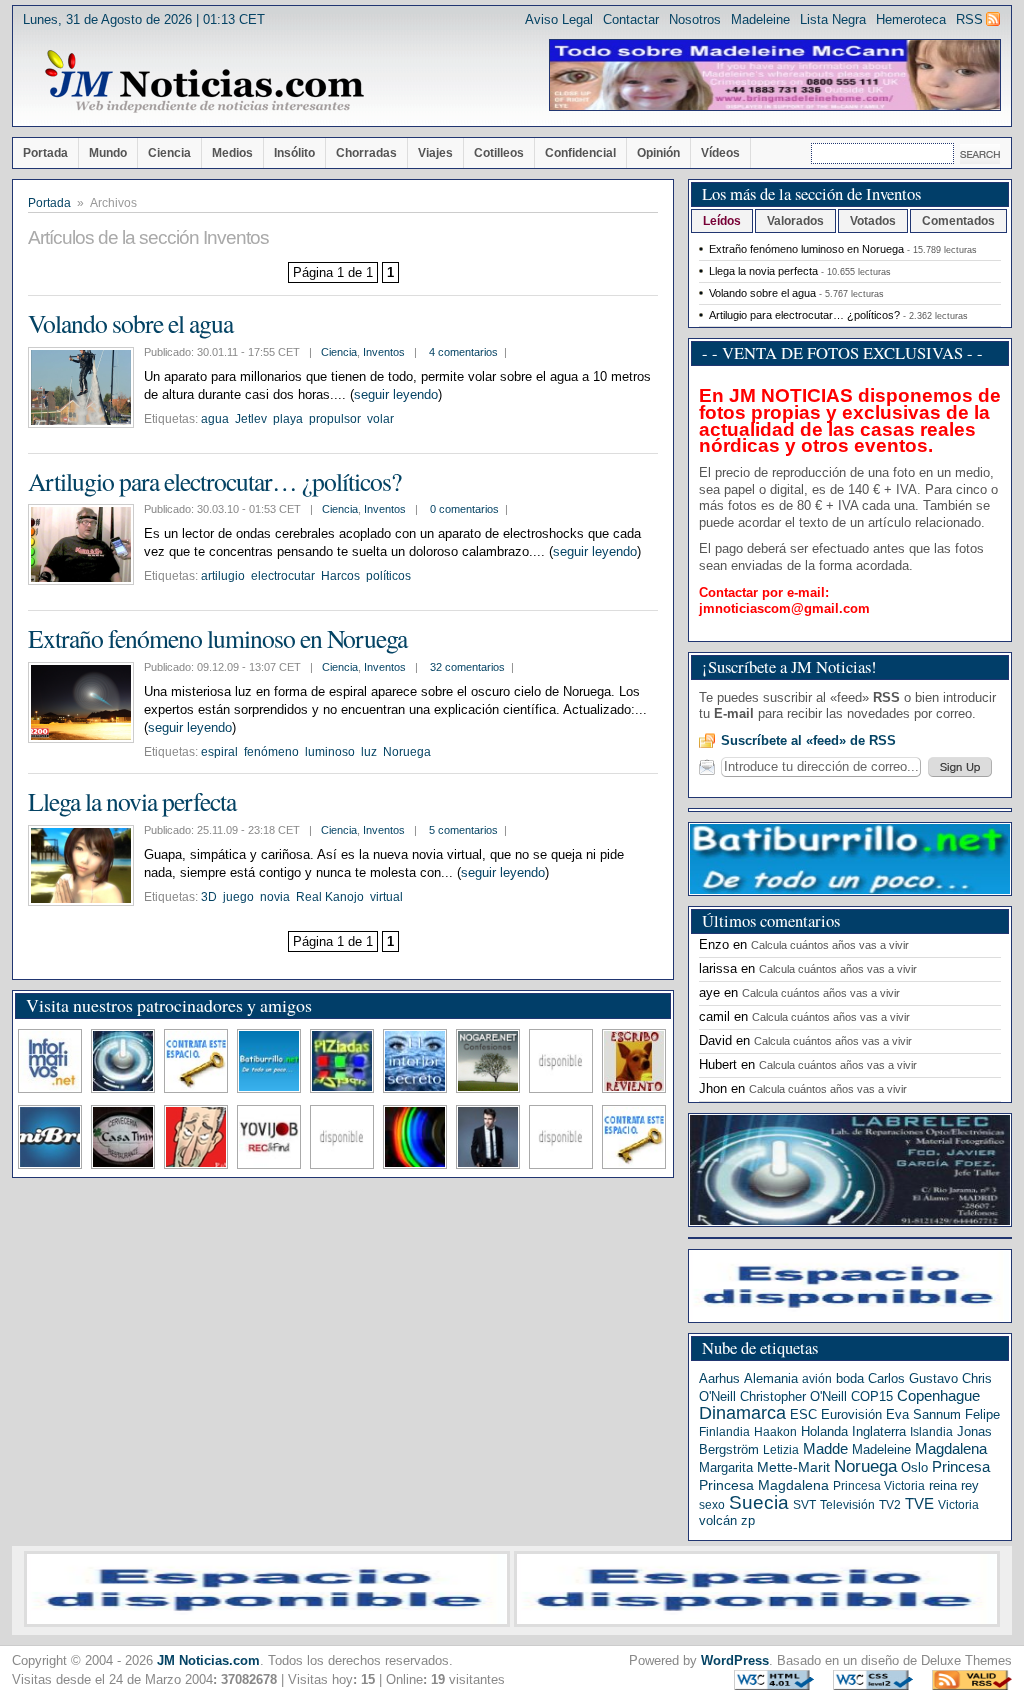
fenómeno (271, 752)
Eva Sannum (923, 1414)
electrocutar (283, 576)
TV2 (890, 1505)
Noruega (407, 752)
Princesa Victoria (879, 1486)
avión (817, 1379)
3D (209, 897)
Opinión (658, 153)
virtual (386, 897)
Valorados (795, 221)
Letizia (781, 1450)
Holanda (824, 1431)
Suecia (759, 1502)
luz (369, 752)
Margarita (726, 1467)
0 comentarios (464, 509)
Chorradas (366, 153)
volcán (718, 1520)
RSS (969, 19)
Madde (825, 1449)
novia (275, 897)
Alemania (771, 1378)
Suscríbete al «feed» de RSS (808, 740)
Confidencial (580, 153)
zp (748, 1520)
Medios (232, 153)
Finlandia (724, 1432)
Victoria (958, 1505)
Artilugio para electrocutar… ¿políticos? (214, 481)
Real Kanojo (330, 897)
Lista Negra (833, 19)
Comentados (958, 221)
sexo (712, 1505)
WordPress (735, 1660)
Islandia (931, 1432)
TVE (919, 1504)
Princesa (961, 1467)
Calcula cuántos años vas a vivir (830, 945)
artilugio (223, 576)
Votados (873, 221)
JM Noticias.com (208, 1660)
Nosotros (695, 19)
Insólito (294, 153)
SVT (804, 1505)
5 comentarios (463, 830)
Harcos (340, 576)
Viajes (435, 153)
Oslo (914, 1467)
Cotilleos (499, 153)
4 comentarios (463, 352)
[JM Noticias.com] (204, 82)
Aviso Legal (559, 19)
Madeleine (760, 19)
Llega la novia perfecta (132, 801)
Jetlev (251, 419)
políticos (388, 576)
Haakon (775, 1432)
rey (970, 1485)
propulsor (335, 419)
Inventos (384, 352)
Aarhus (719, 1378)
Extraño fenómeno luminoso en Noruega (217, 638)
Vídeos (720, 153)
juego (238, 897)
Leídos (722, 221)
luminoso (330, 752)
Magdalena (951, 1449)
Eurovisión (851, 1414)
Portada (45, 153)
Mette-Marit (793, 1467)
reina (943, 1485)
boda (850, 1378)
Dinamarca (742, 1413)
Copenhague (938, 1395)
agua (215, 419)
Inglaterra (879, 1431)
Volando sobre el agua (130, 323)
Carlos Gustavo (913, 1378)
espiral (219, 752)
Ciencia (169, 153)
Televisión (847, 1505)
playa (288, 419)
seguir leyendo (396, 394)
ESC (803, 1414)
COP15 (872, 1396)
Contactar (631, 19)
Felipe (982, 1414)
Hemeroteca (911, 19)
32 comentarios (467, 667)
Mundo (108, 153)
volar (380, 419)
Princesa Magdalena (764, 1485)
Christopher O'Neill (793, 1396)
